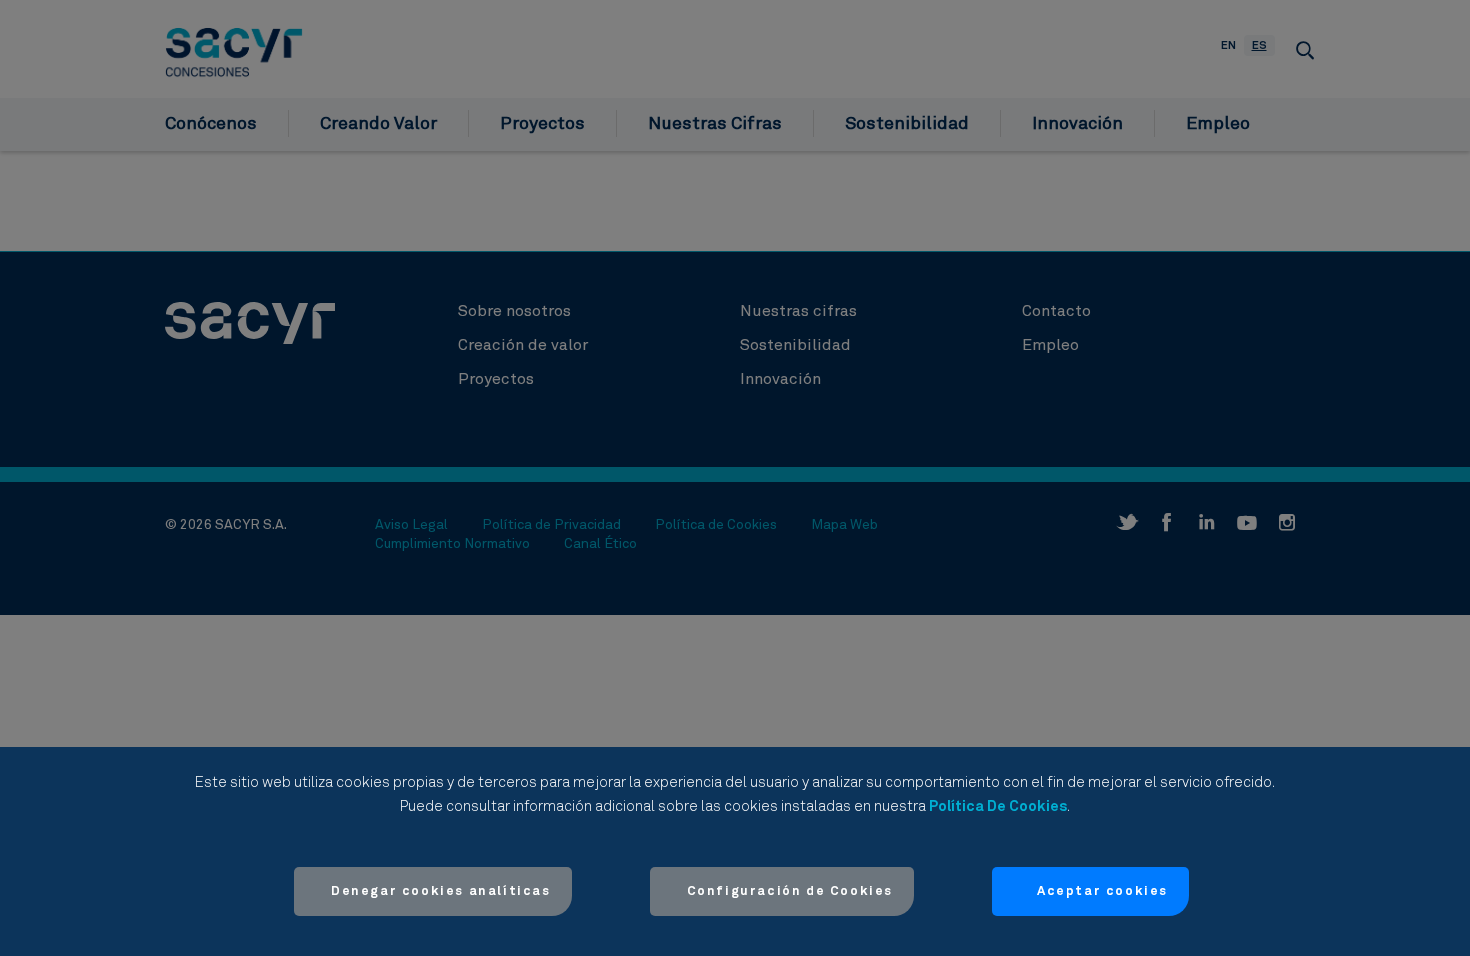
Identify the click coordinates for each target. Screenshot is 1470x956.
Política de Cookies (998, 806)
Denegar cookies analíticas (441, 891)
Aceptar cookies (1102, 891)
